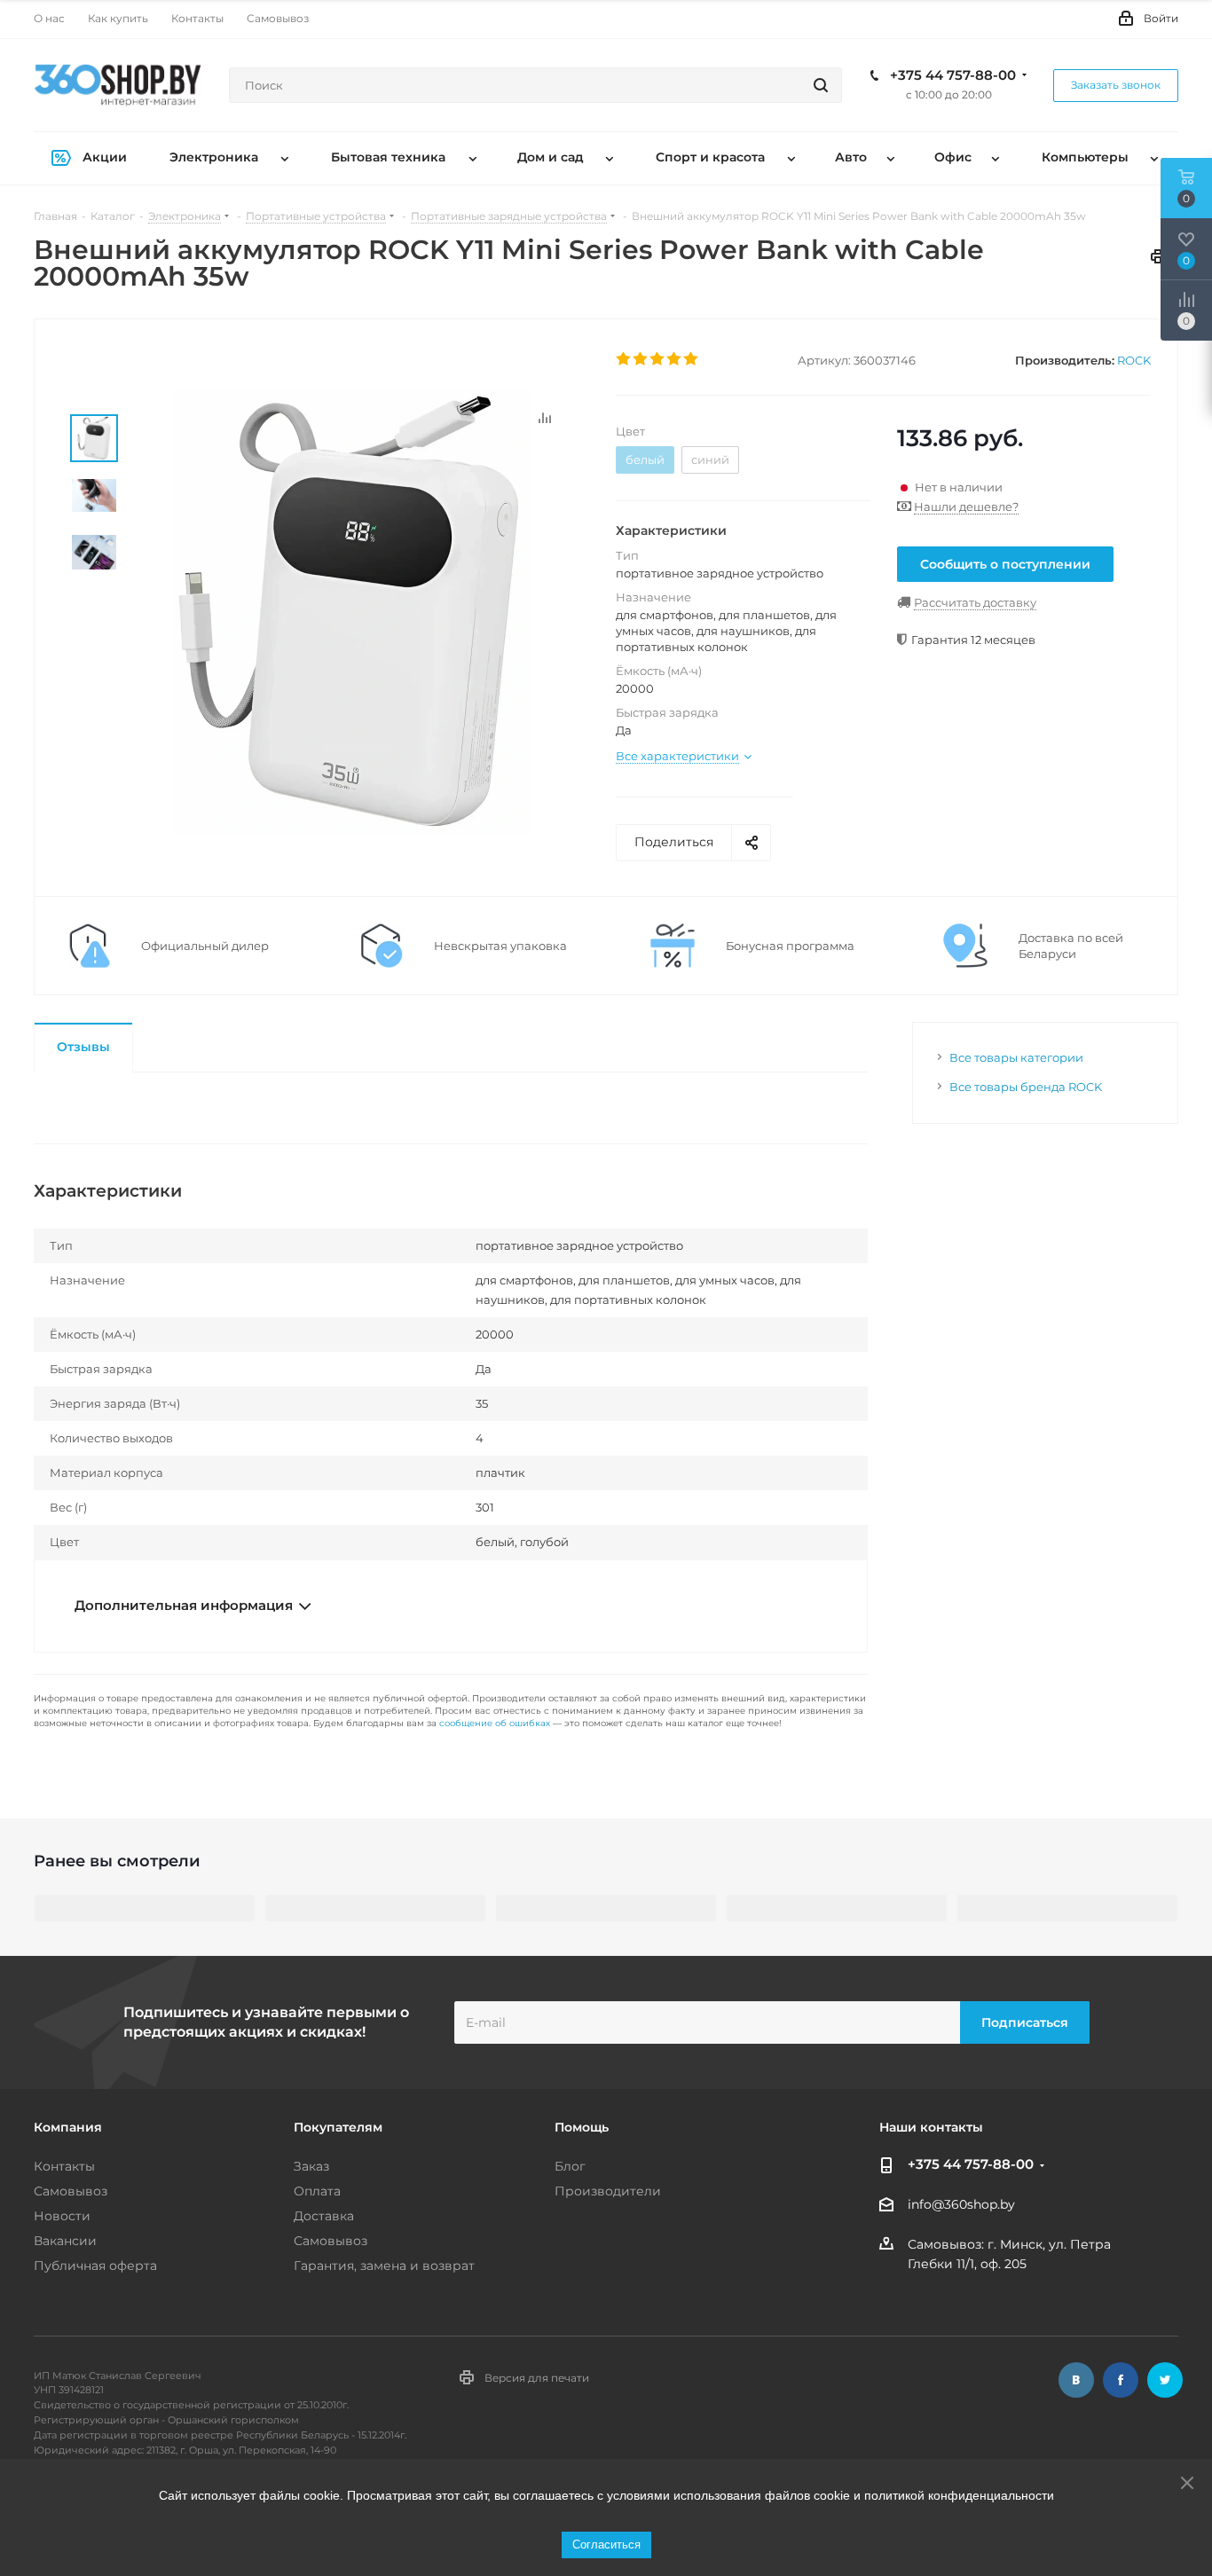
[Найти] (821, 85)
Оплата (317, 2191)
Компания (68, 2127)
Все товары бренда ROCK (1026, 1087)
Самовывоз (71, 2191)
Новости (62, 2216)
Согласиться (606, 2545)
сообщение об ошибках (495, 1723)
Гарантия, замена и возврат (384, 2266)
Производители (608, 2191)
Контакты (64, 2166)
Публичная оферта (95, 2266)
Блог (570, 2166)
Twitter (1165, 2380)
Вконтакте (1076, 2380)
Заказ (311, 2166)
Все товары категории (1016, 1057)
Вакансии (65, 2241)
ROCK (1134, 360)
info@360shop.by (961, 2205)
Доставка (324, 2216)
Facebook (1121, 2380)
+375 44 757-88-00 (953, 75)
